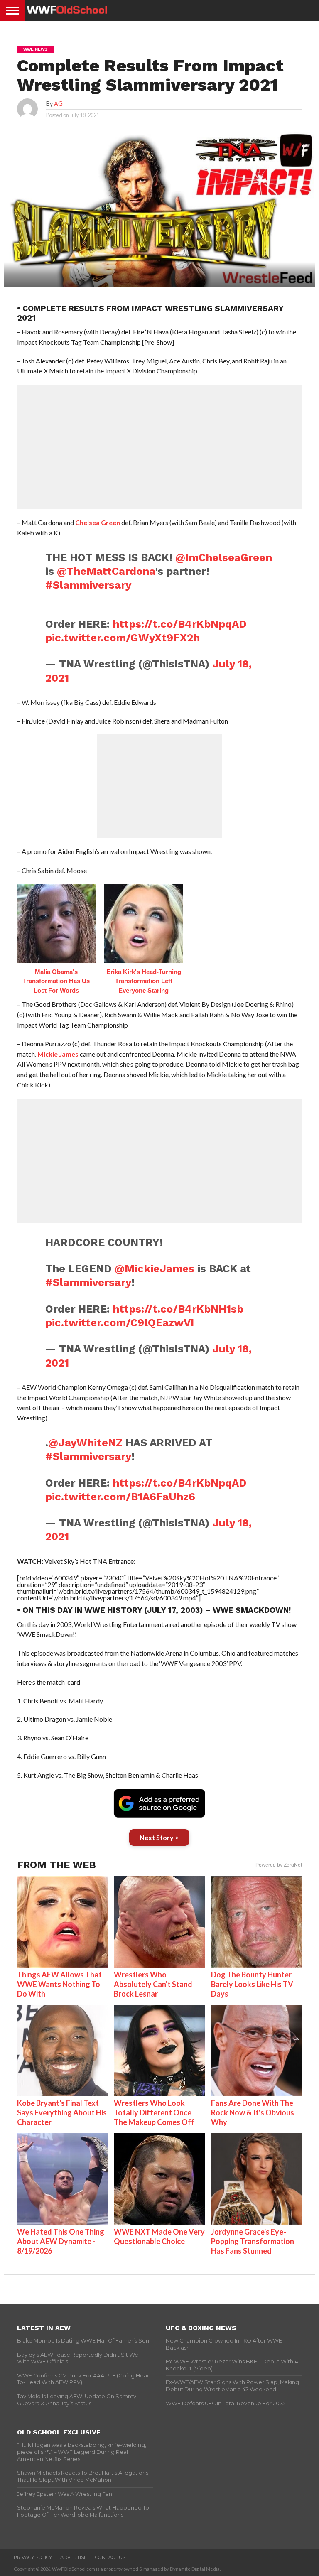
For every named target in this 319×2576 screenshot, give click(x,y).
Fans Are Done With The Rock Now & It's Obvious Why (253, 2112)
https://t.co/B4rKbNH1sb (178, 1309)
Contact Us (110, 2557)
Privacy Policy (33, 2557)
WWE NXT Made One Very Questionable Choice (159, 2236)
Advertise (74, 2557)
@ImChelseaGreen (224, 557)
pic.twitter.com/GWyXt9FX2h (123, 638)
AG (58, 104)
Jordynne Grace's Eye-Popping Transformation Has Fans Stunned (253, 2241)
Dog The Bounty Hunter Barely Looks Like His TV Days (252, 1984)
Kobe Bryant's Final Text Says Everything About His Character (62, 2112)
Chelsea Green (98, 522)
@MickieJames (155, 1268)
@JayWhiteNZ (85, 1443)
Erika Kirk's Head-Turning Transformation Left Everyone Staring (144, 981)
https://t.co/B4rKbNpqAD (180, 624)
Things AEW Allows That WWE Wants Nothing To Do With (59, 1984)
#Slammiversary (88, 585)
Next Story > (159, 1837)
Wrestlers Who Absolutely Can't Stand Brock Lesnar (153, 1984)
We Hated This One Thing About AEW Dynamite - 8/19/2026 (61, 2241)
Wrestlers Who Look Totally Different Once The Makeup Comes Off (154, 2112)
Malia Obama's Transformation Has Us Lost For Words (56, 981)
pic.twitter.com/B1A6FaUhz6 (120, 1497)
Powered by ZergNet (279, 1865)
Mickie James (58, 1054)
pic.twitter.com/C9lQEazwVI (120, 1322)
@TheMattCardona (106, 571)
